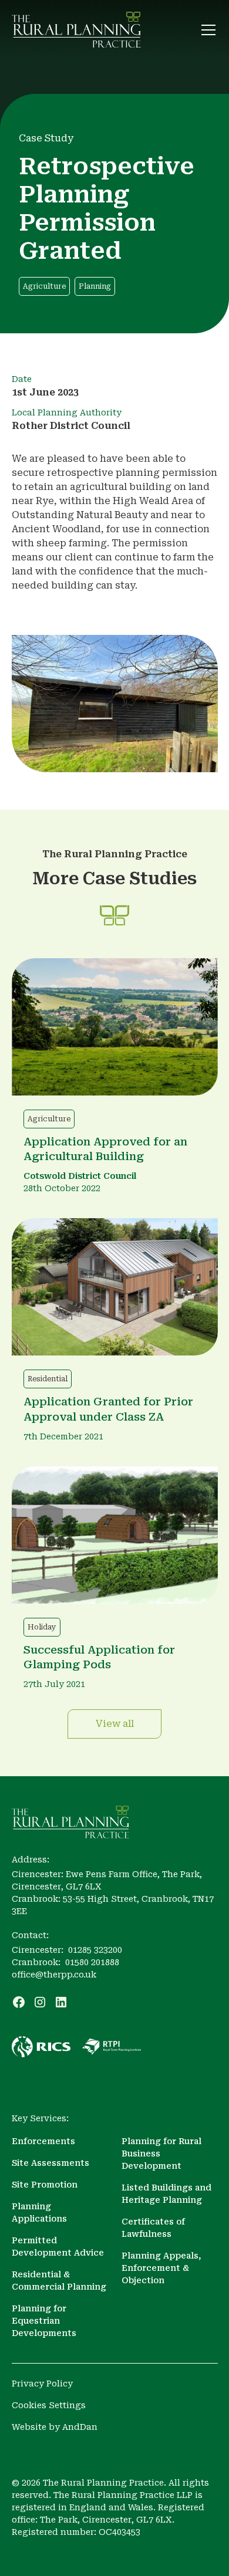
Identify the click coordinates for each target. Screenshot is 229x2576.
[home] (76, 30)
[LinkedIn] (61, 2002)
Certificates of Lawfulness (153, 2228)
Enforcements (43, 2141)
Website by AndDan (55, 2427)
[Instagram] (40, 2002)
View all (115, 1724)
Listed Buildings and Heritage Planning (166, 2194)
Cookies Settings (49, 2405)
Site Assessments (50, 2163)
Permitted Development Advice (58, 2247)
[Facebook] (19, 2002)
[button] (206, 30)
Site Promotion (45, 2185)
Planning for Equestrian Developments (44, 2321)
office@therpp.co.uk (54, 1975)
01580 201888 (92, 1962)
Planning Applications (39, 2212)
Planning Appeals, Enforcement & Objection (161, 2268)
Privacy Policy (42, 2384)
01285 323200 (95, 1950)
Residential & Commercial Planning (59, 2281)
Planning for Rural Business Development (161, 2154)
